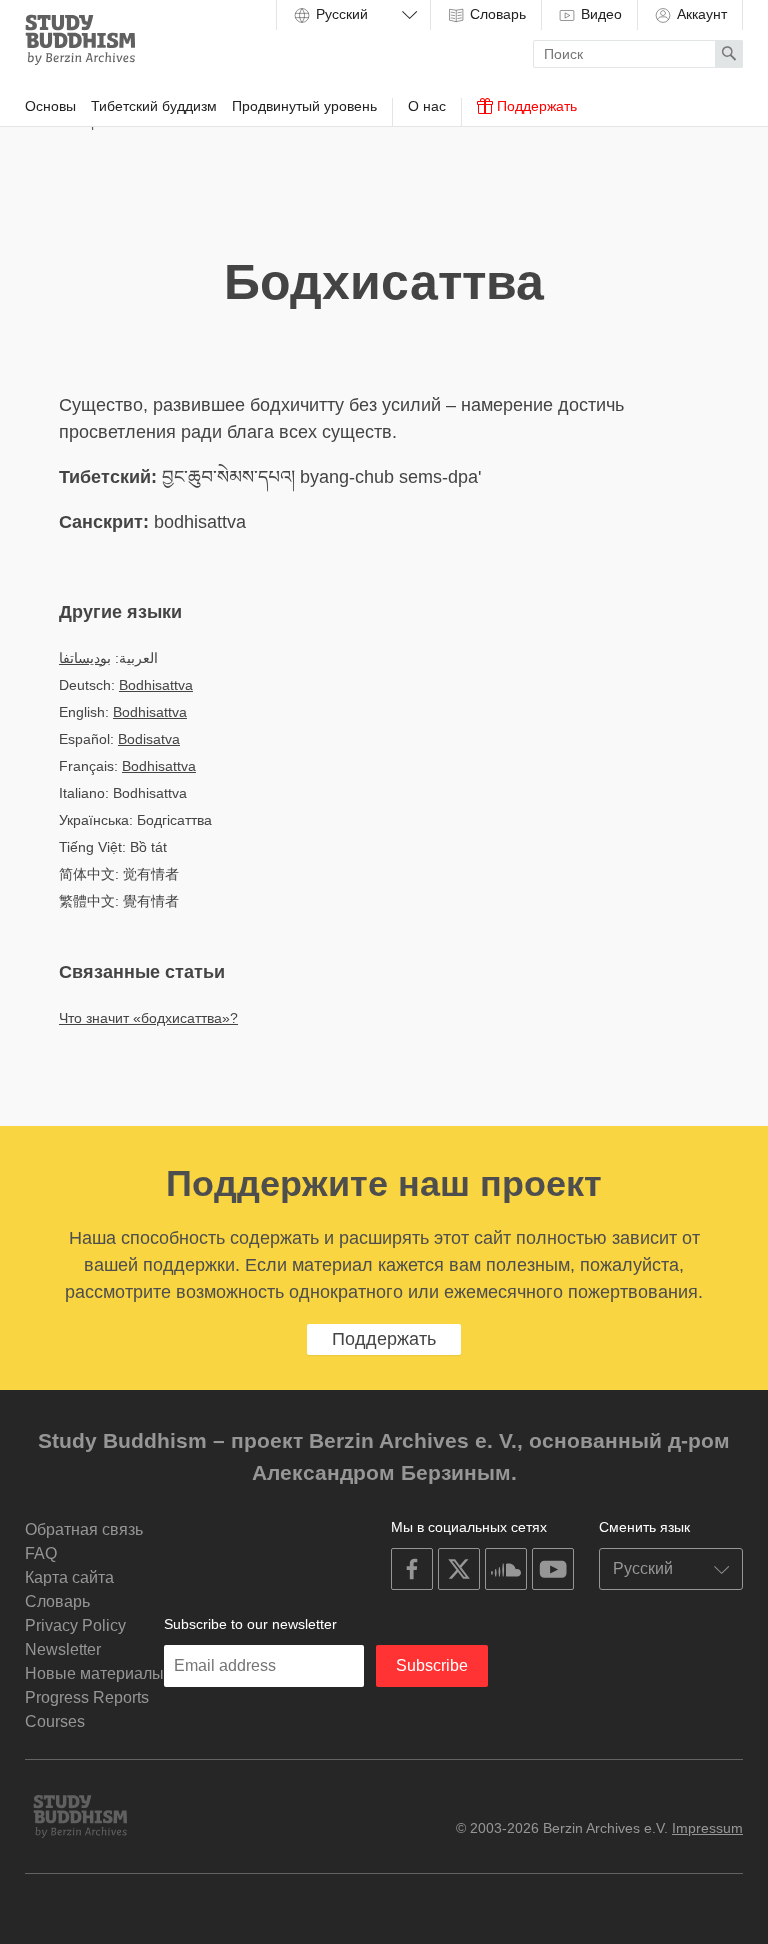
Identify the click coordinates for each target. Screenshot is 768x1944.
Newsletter (63, 1649)
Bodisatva (149, 739)
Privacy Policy (75, 1625)
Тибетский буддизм (154, 106)
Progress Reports (87, 1697)
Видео (599, 14)
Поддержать (535, 106)
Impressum (707, 1828)
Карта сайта (69, 1577)
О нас (427, 106)
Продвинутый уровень (304, 106)
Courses (55, 1721)
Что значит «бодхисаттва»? (148, 1018)
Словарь (496, 14)
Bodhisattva (156, 685)
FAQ (41, 1553)
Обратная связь (84, 1529)
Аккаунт (700, 14)
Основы (50, 106)
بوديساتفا (85, 658)
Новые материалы (94, 1673)
